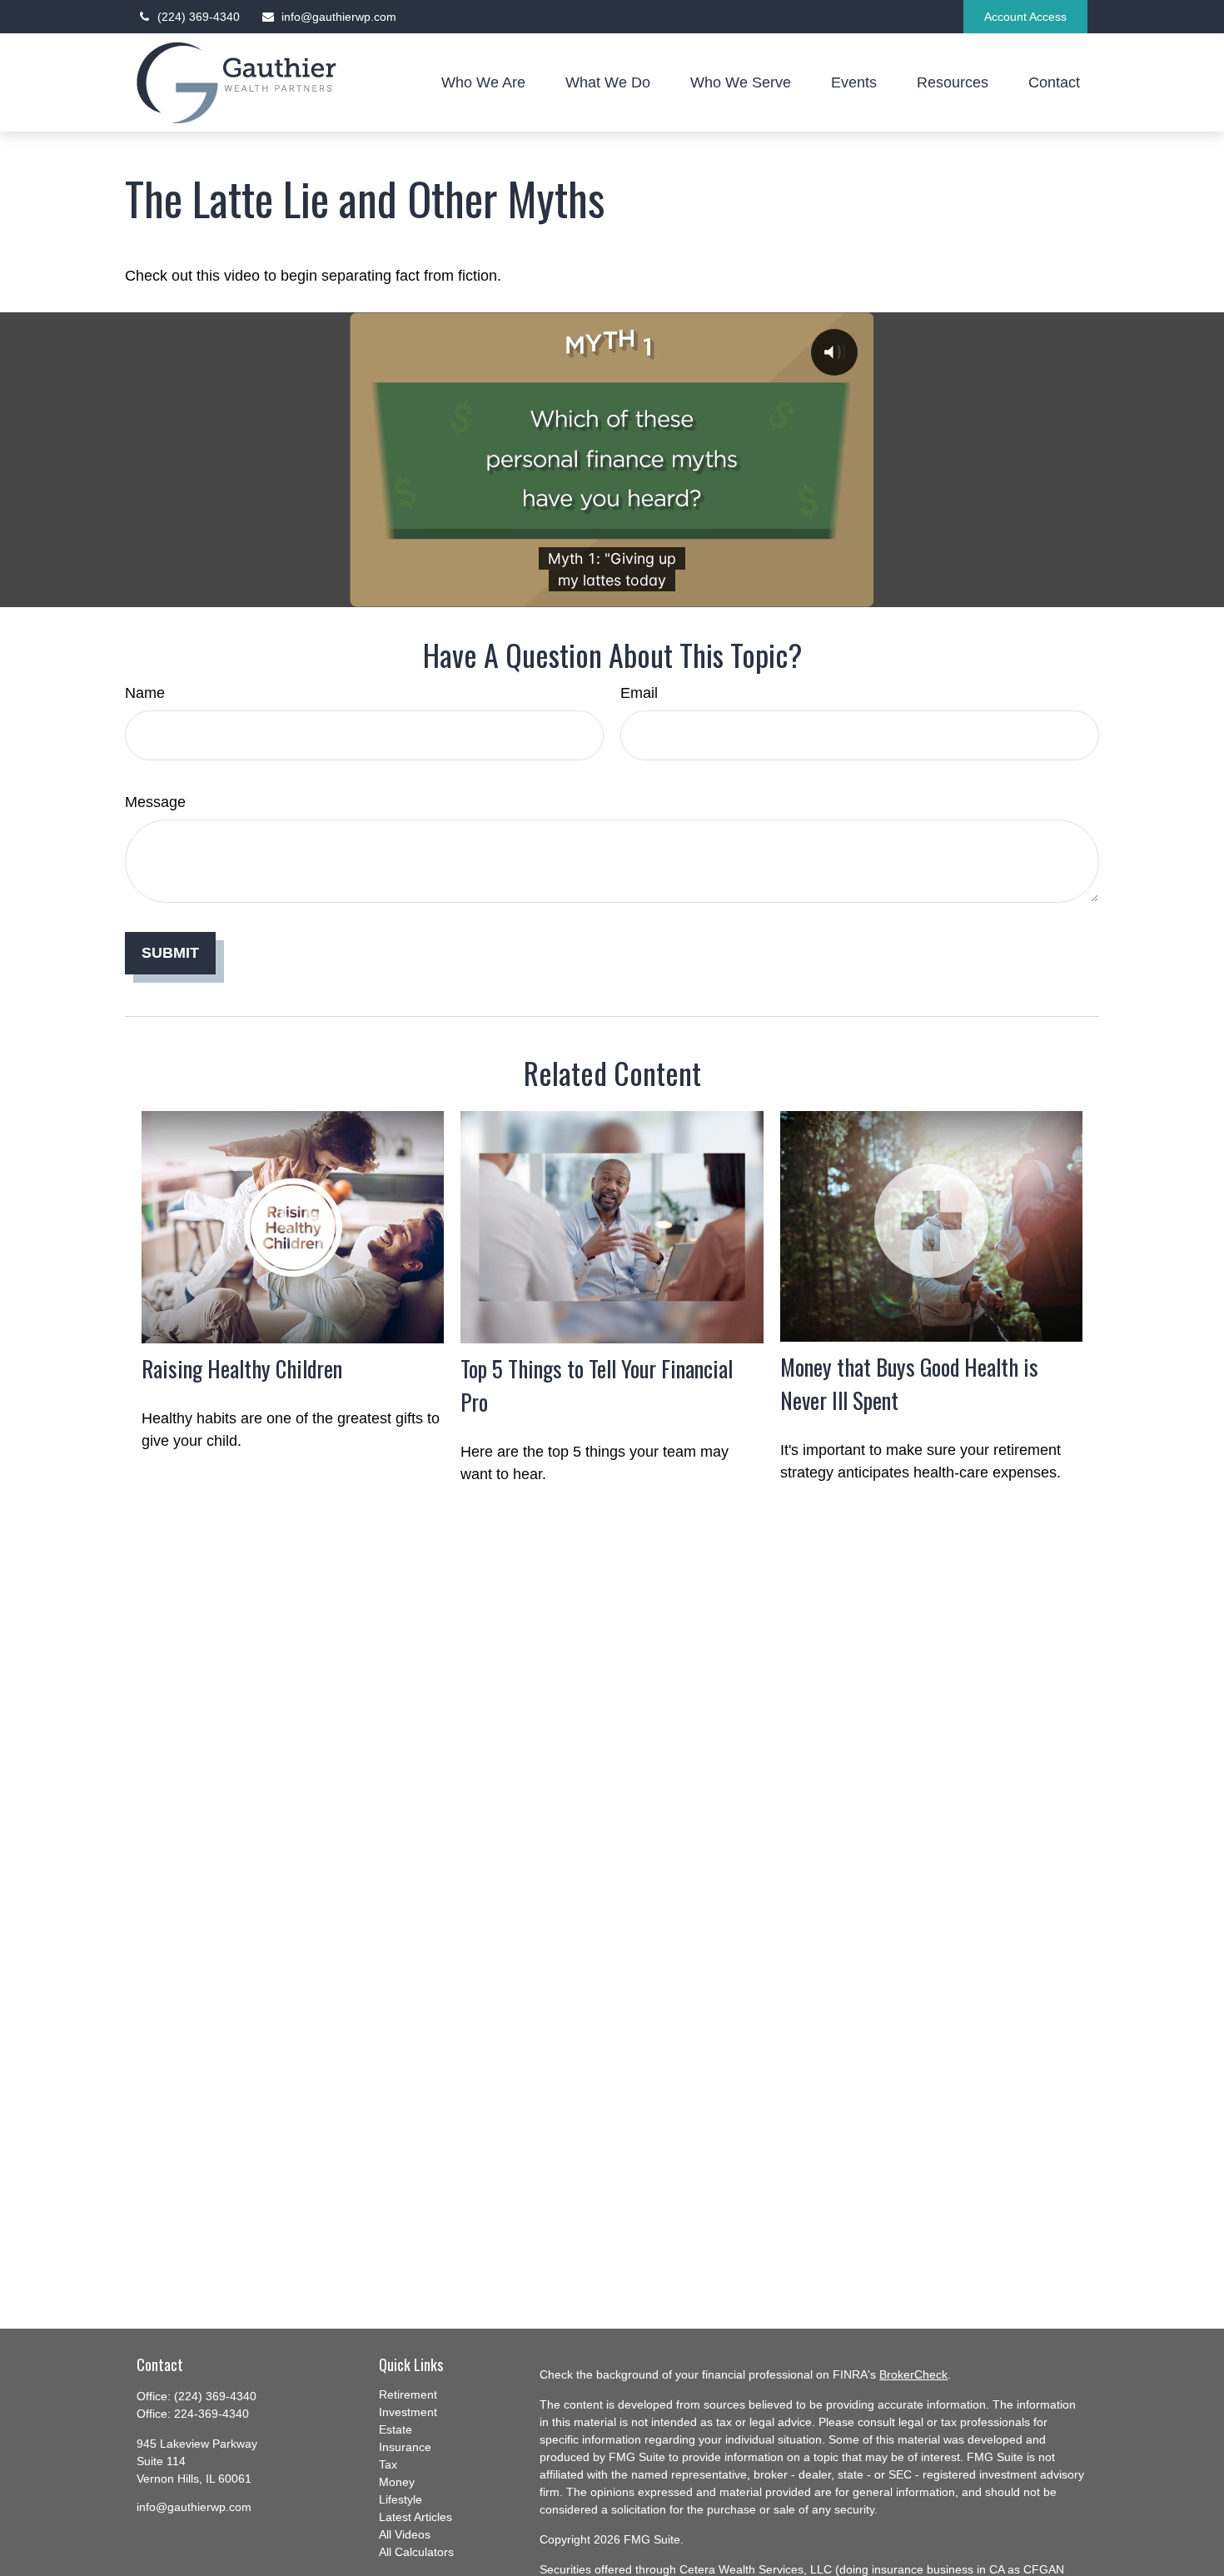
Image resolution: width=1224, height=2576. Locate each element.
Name (145, 693)
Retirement (408, 2394)
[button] (483, 82)
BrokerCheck (913, 2374)
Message (155, 802)
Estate (396, 2429)
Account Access (1025, 17)
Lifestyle (401, 2499)
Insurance (405, 2447)
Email (639, 693)
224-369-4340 (211, 2414)
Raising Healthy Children (242, 1368)
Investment (408, 2412)
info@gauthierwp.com (339, 17)
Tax (388, 2464)
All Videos (405, 2534)
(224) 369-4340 (199, 17)
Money (397, 2482)
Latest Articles (415, 2517)
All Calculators (416, 2552)
